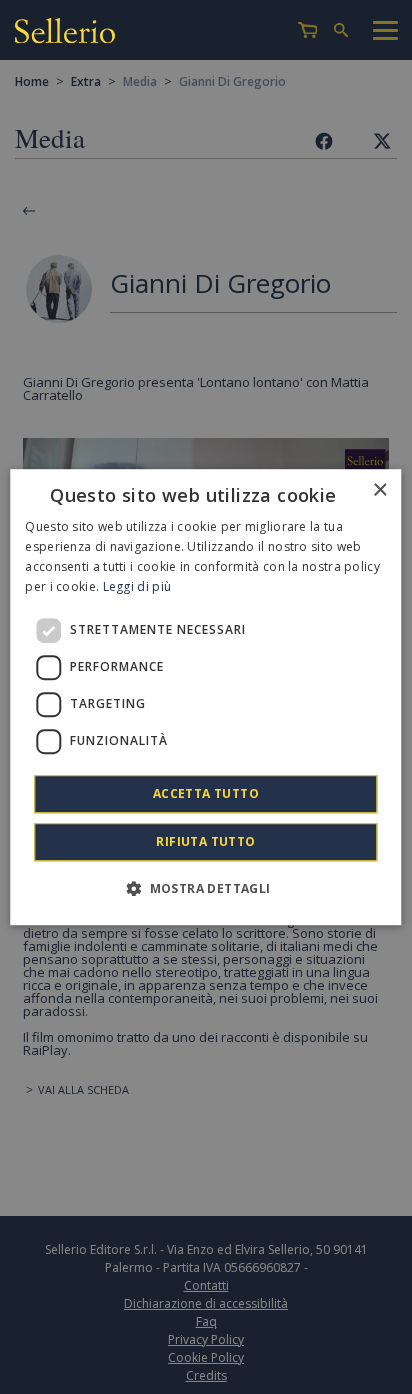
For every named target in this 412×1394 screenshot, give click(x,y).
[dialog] (205, 697)
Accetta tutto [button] (206, 793)
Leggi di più (137, 586)
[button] (205, 888)
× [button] (379, 490)
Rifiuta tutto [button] (205, 841)
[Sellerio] (65, 30)
